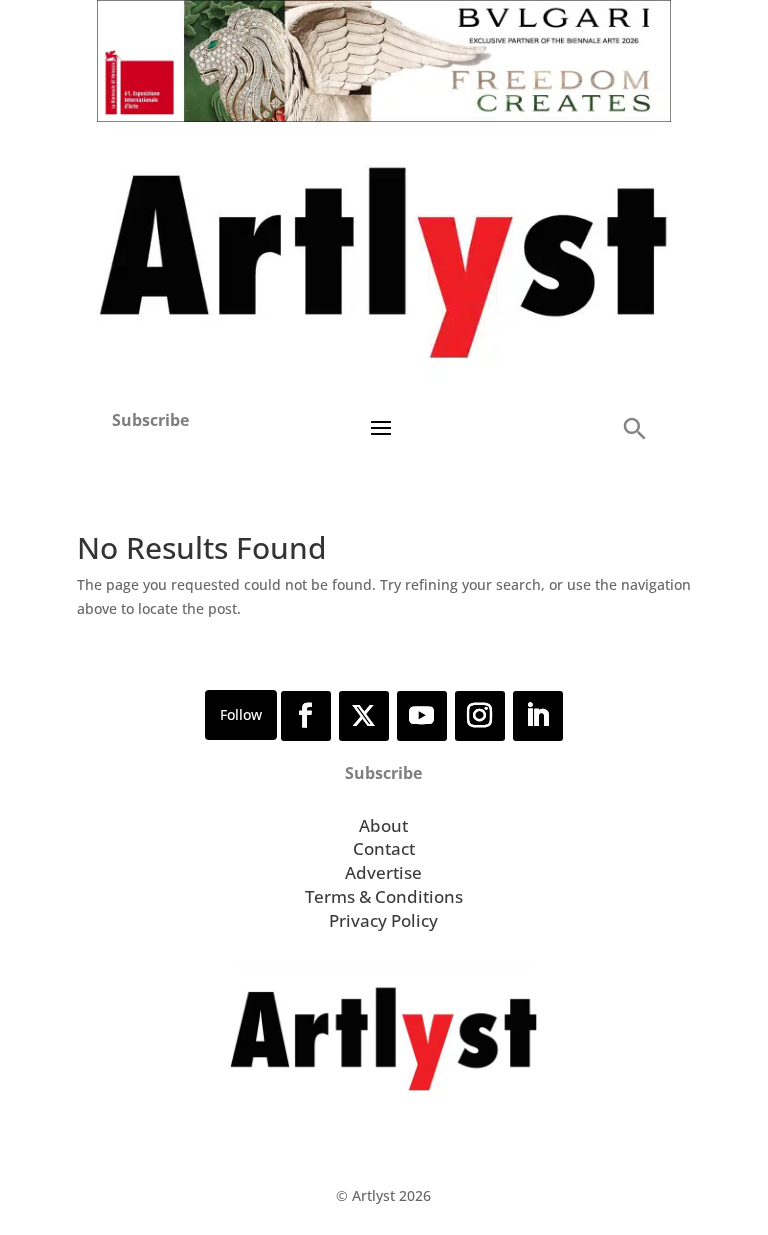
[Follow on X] (364, 716)
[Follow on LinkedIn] (538, 716)
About (383, 825)
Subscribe (150, 420)
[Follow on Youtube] (422, 716)
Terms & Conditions (384, 896)
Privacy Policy (383, 920)
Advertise (383, 872)
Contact (384, 848)
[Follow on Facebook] (306, 716)
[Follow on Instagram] (480, 716)
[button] (634, 427)
